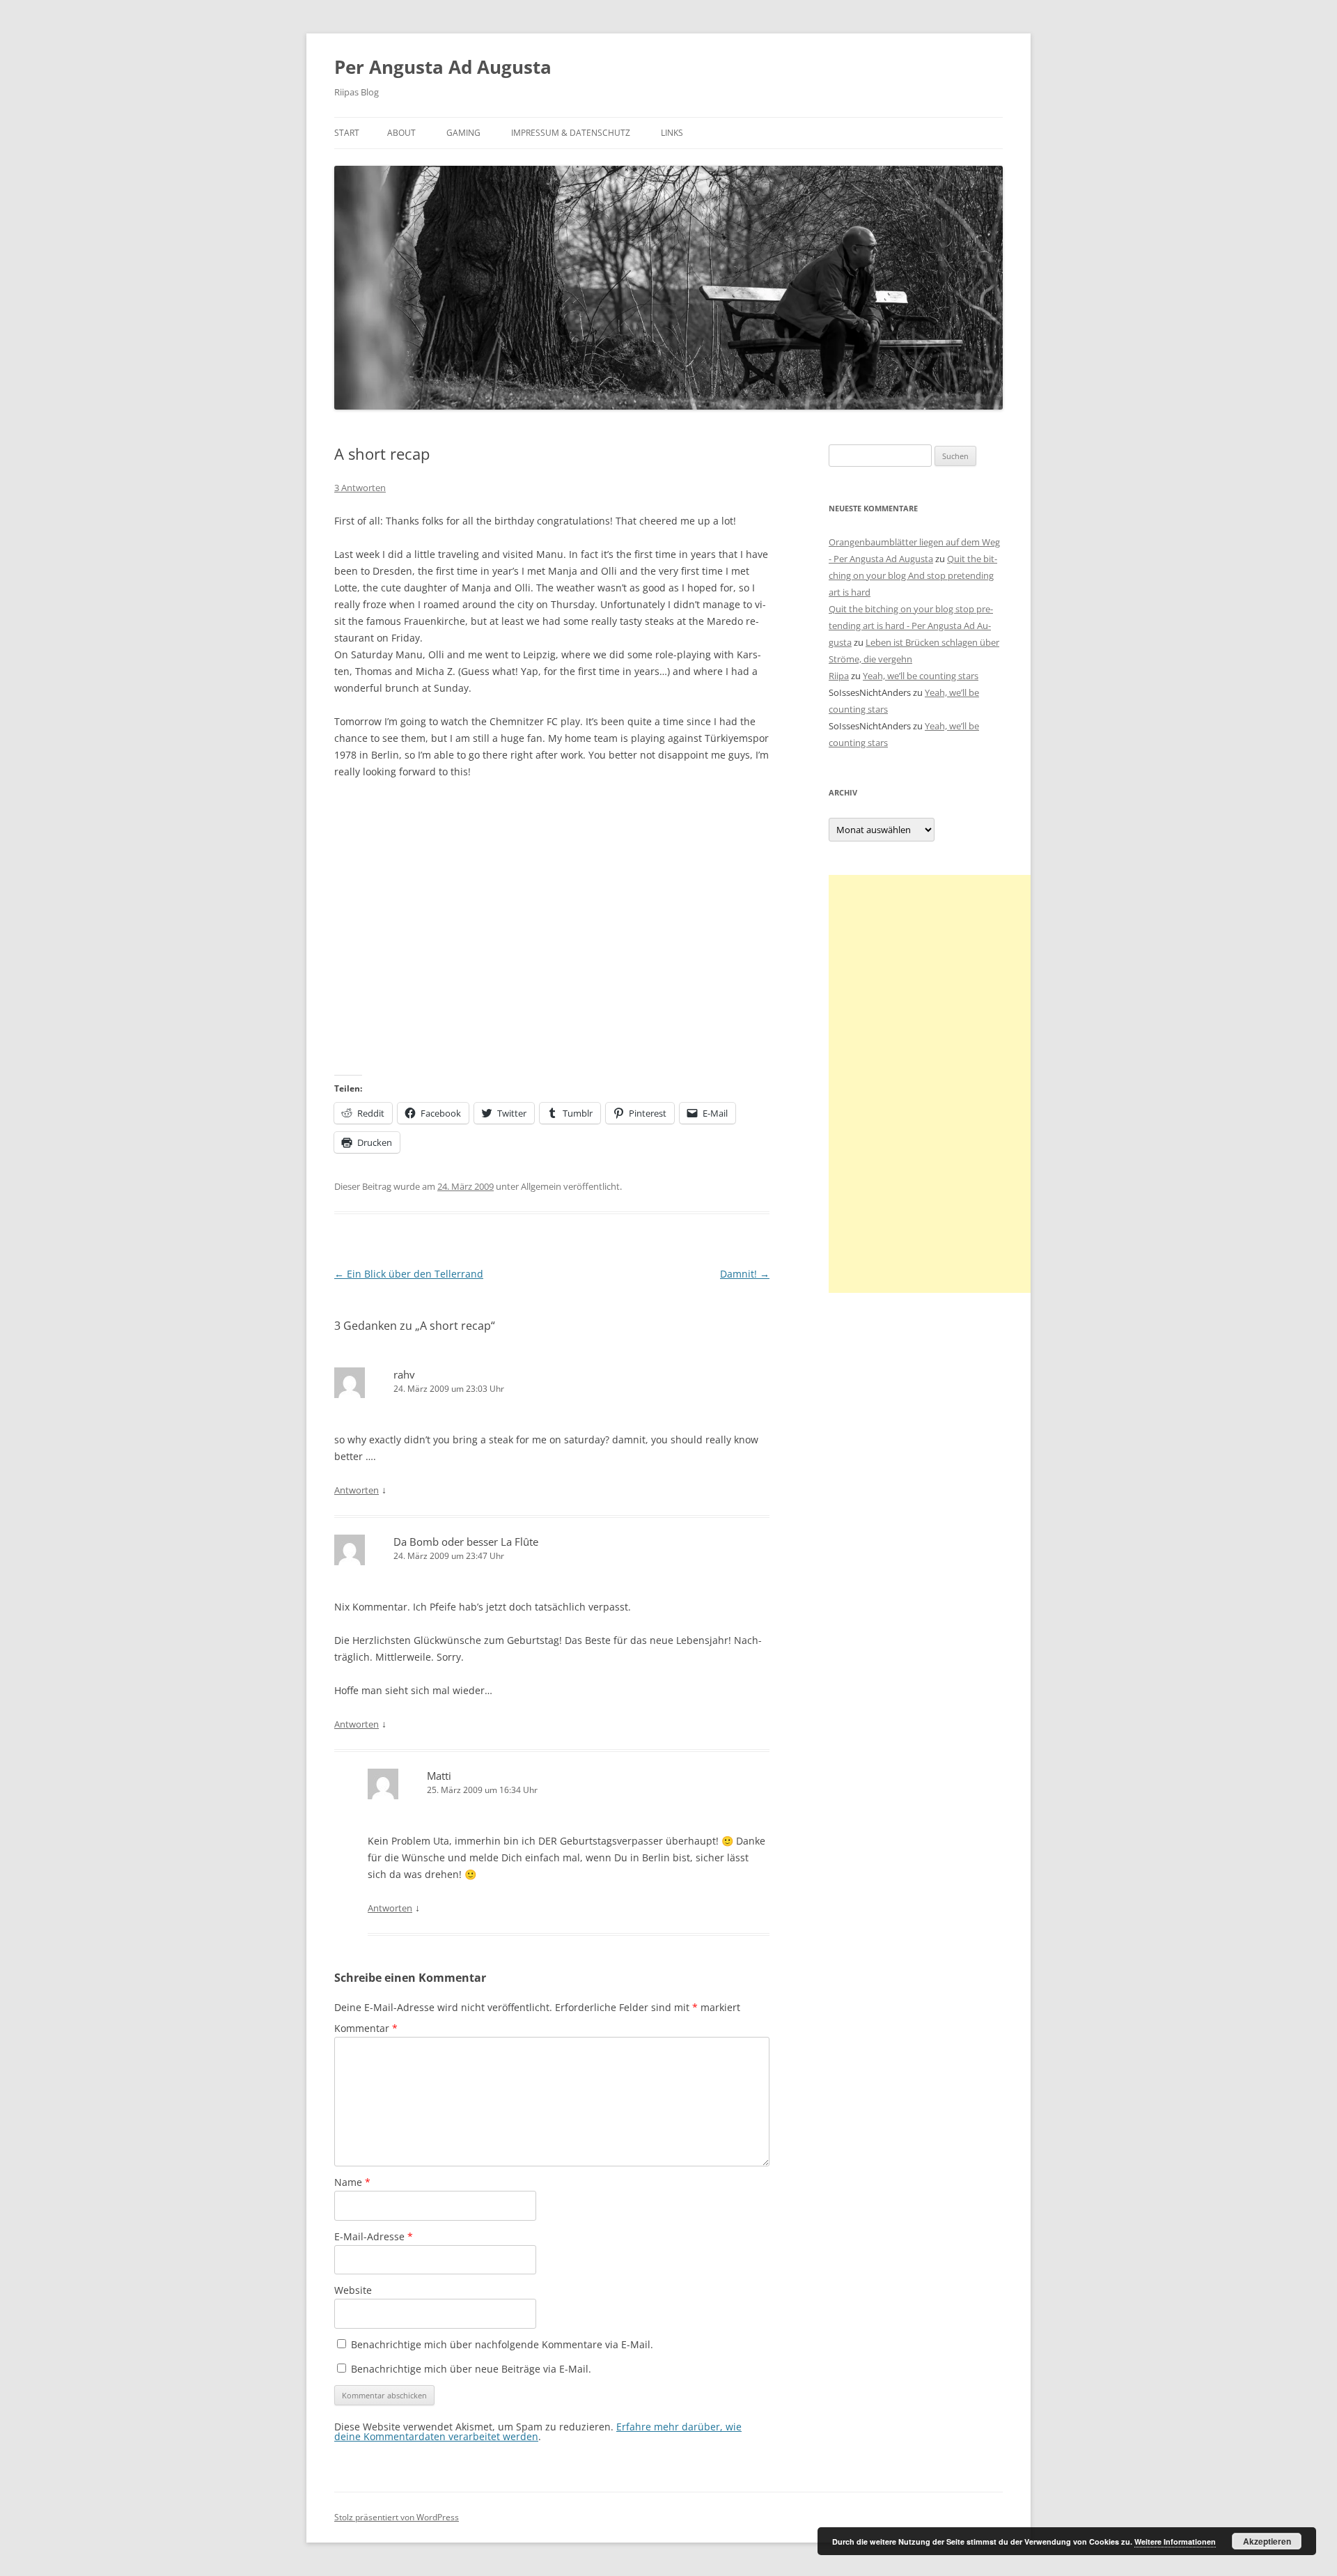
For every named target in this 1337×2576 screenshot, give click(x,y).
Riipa (839, 676)
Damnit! (745, 1274)
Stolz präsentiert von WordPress (397, 2517)
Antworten (357, 1490)
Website (353, 2290)
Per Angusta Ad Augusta (443, 67)
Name (352, 2182)
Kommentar (366, 2028)
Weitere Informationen (1175, 2542)
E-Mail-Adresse (374, 2236)
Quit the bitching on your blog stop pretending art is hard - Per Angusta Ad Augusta (911, 626)
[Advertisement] (933, 1084)
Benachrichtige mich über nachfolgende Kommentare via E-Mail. (502, 2344)
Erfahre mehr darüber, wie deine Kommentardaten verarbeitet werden (538, 2431)
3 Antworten (360, 488)
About (401, 133)
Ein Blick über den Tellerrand (409, 1274)
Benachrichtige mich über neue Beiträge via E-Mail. (471, 2369)
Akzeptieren (1267, 2541)
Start (347, 133)
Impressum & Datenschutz (571, 133)
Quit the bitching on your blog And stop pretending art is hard (913, 575)
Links (672, 133)
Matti (439, 1776)
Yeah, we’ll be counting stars (921, 676)
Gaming (463, 133)
